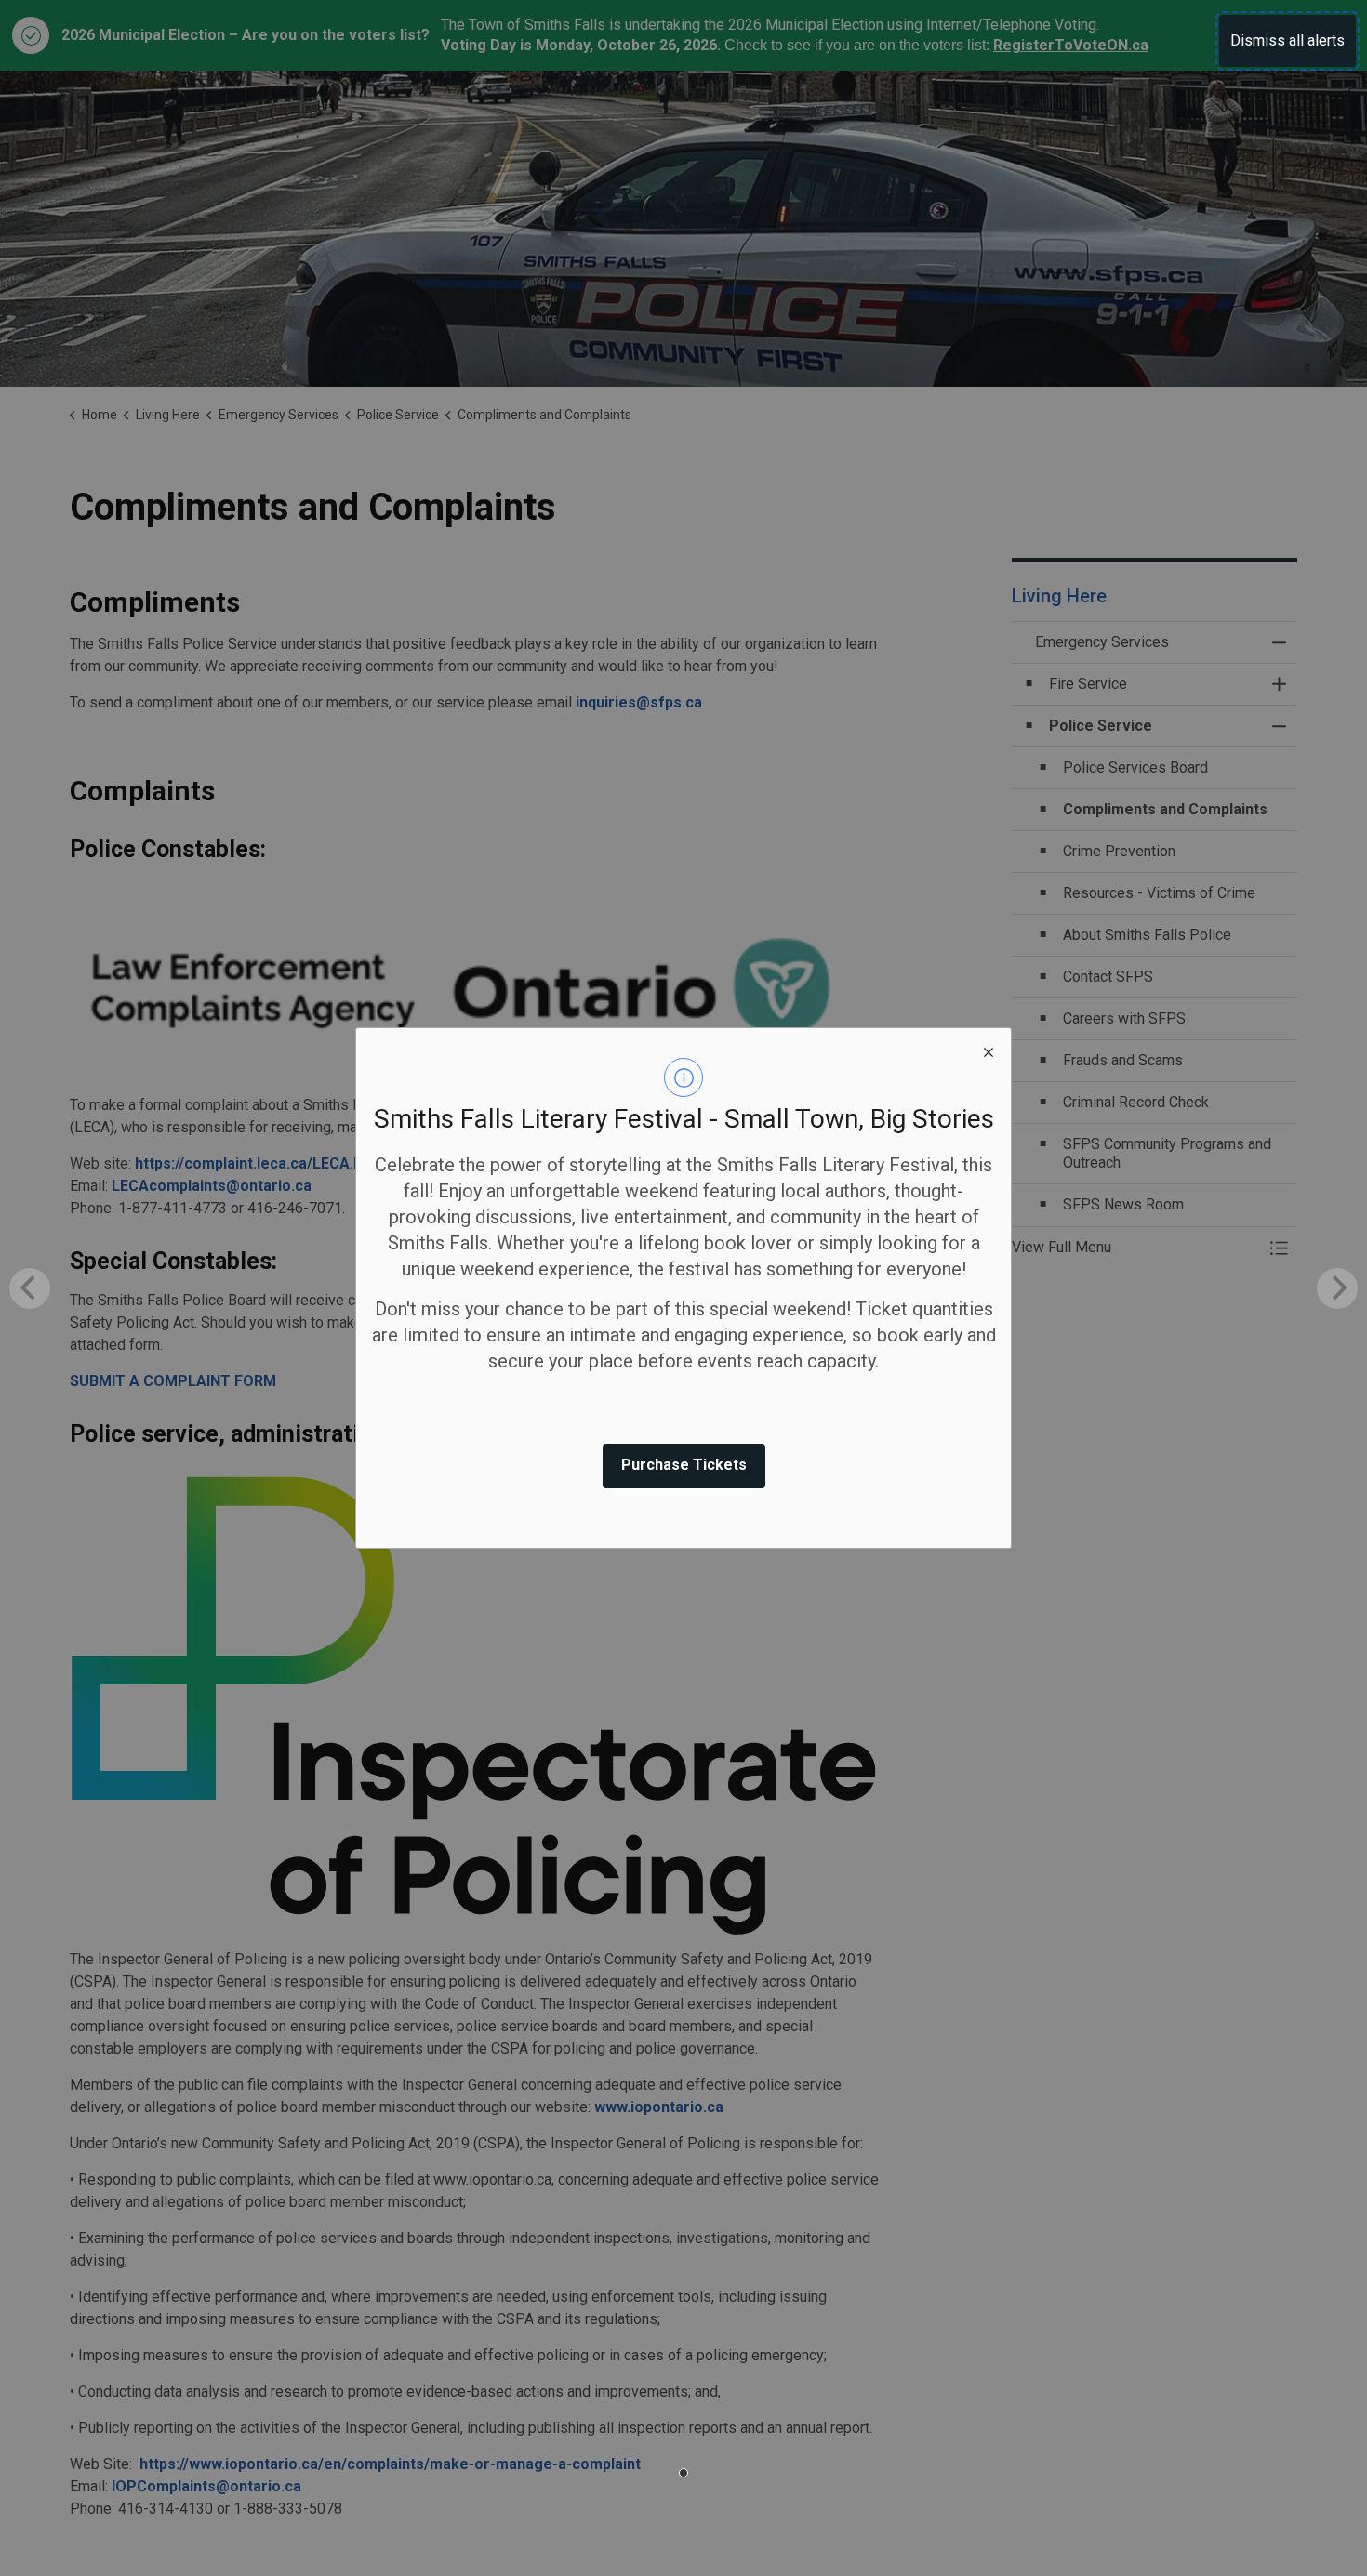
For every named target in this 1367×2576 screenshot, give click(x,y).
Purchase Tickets (684, 1465)
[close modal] (989, 1050)
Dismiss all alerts (1287, 40)
